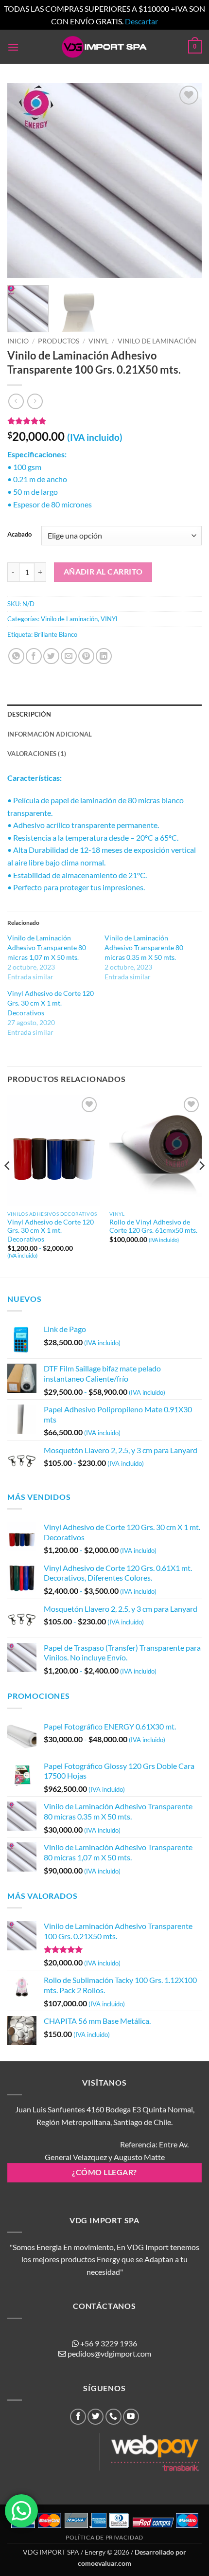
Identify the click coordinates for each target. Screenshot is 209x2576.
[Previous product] (35, 401)
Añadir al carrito (103, 572)
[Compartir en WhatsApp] (16, 656)
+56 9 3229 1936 (109, 2343)
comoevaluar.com (104, 2563)
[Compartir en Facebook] (34, 656)
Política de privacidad (104, 2537)
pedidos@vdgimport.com (109, 2353)
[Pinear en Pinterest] (86, 656)
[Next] (186, 180)
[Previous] (23, 180)
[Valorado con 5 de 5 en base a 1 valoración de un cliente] (104, 421)
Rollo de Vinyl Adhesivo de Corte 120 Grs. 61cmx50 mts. (153, 1226)
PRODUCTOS (59, 341)
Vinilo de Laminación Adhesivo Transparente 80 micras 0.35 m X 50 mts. (144, 947)
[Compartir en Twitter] (51, 656)
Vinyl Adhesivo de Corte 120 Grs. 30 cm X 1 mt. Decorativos (51, 1003)
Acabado (19, 535)
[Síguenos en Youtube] (131, 2417)
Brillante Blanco (56, 634)
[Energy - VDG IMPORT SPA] (104, 47)
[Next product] (16, 401)
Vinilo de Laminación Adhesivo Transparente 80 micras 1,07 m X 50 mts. (47, 947)
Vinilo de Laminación (157, 341)
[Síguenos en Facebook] (78, 2417)
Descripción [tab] (29, 714)
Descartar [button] (141, 21)
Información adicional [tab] (50, 734)
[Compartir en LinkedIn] (104, 656)
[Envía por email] (69, 656)
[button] (13, 47)
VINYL (98, 341)
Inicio (18, 341)
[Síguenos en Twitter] (96, 2417)
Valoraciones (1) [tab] (37, 754)
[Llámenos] (113, 2417)
